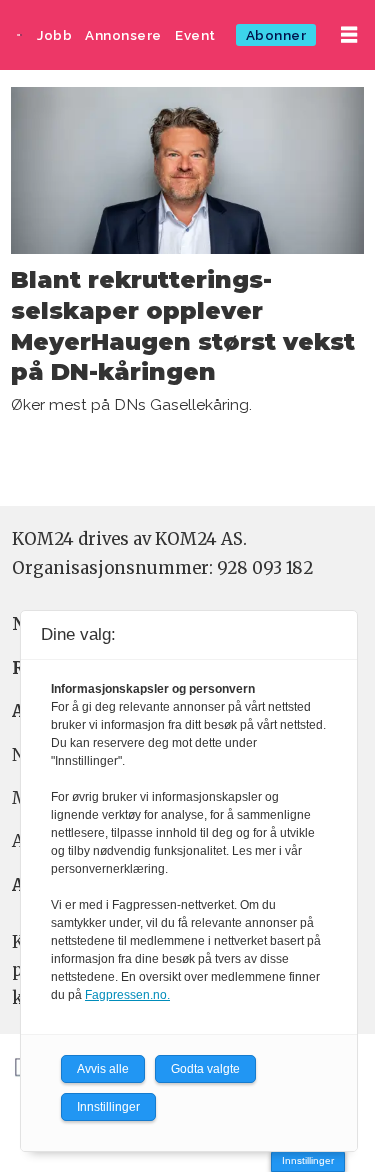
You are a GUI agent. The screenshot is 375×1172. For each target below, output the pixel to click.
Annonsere (123, 35)
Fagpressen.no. (127, 995)
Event (195, 35)
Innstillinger (308, 1160)
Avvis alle (103, 1069)
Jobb (54, 35)
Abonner (276, 35)
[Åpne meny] (349, 35)
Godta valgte (205, 1069)
